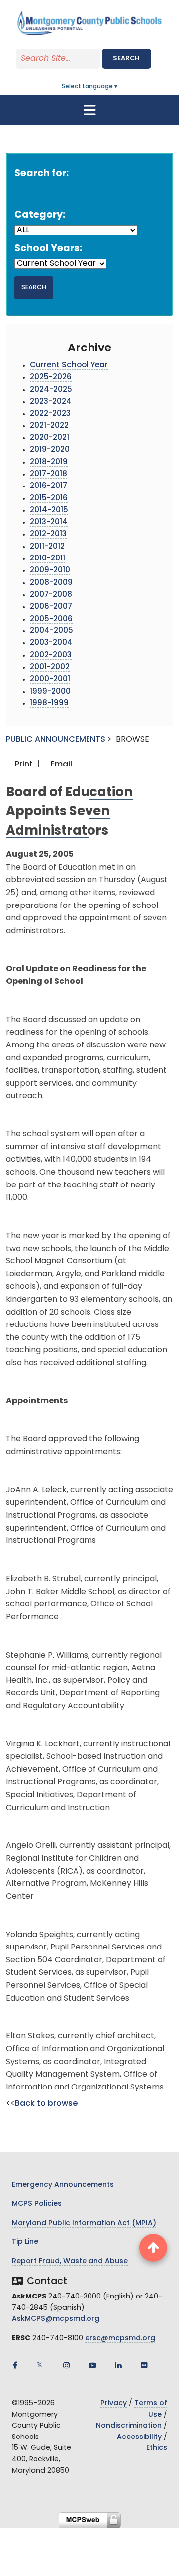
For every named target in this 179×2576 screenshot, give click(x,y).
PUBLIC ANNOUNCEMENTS (56, 740)
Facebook (15, 2365)
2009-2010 (50, 571)
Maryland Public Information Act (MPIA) (84, 2223)
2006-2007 (51, 607)
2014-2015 (49, 511)
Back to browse (46, 2104)
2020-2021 (49, 438)
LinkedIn (118, 2365)
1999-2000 (50, 692)
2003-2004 (51, 643)
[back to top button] (153, 2248)
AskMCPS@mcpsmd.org (56, 2319)
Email (60, 765)
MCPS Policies (37, 2204)
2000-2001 (50, 679)
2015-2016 (49, 499)
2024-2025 (51, 390)
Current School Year (69, 366)
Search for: (42, 174)
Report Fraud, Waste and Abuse (70, 2262)
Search (126, 58)
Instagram (67, 2365)
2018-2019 (49, 462)
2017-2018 (48, 474)
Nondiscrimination (129, 2426)
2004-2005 (51, 631)
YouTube (92, 2365)
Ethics (157, 2448)
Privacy (114, 2403)
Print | (26, 765)
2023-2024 (51, 402)
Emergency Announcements (63, 2185)
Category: (40, 216)
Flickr (144, 2365)
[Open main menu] (89, 110)
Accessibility (139, 2437)
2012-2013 (48, 534)
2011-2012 (47, 547)
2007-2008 (51, 595)
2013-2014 (49, 522)
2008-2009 (51, 583)
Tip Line (25, 2242)
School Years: (48, 249)
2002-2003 (51, 656)
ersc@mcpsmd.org (120, 2338)
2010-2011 (47, 559)
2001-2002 (50, 667)
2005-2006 (51, 619)
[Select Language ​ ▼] (119, 87)
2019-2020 (50, 450)
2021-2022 (49, 426)
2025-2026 (51, 378)
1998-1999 (49, 704)
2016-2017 (48, 486)
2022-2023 (50, 414)
